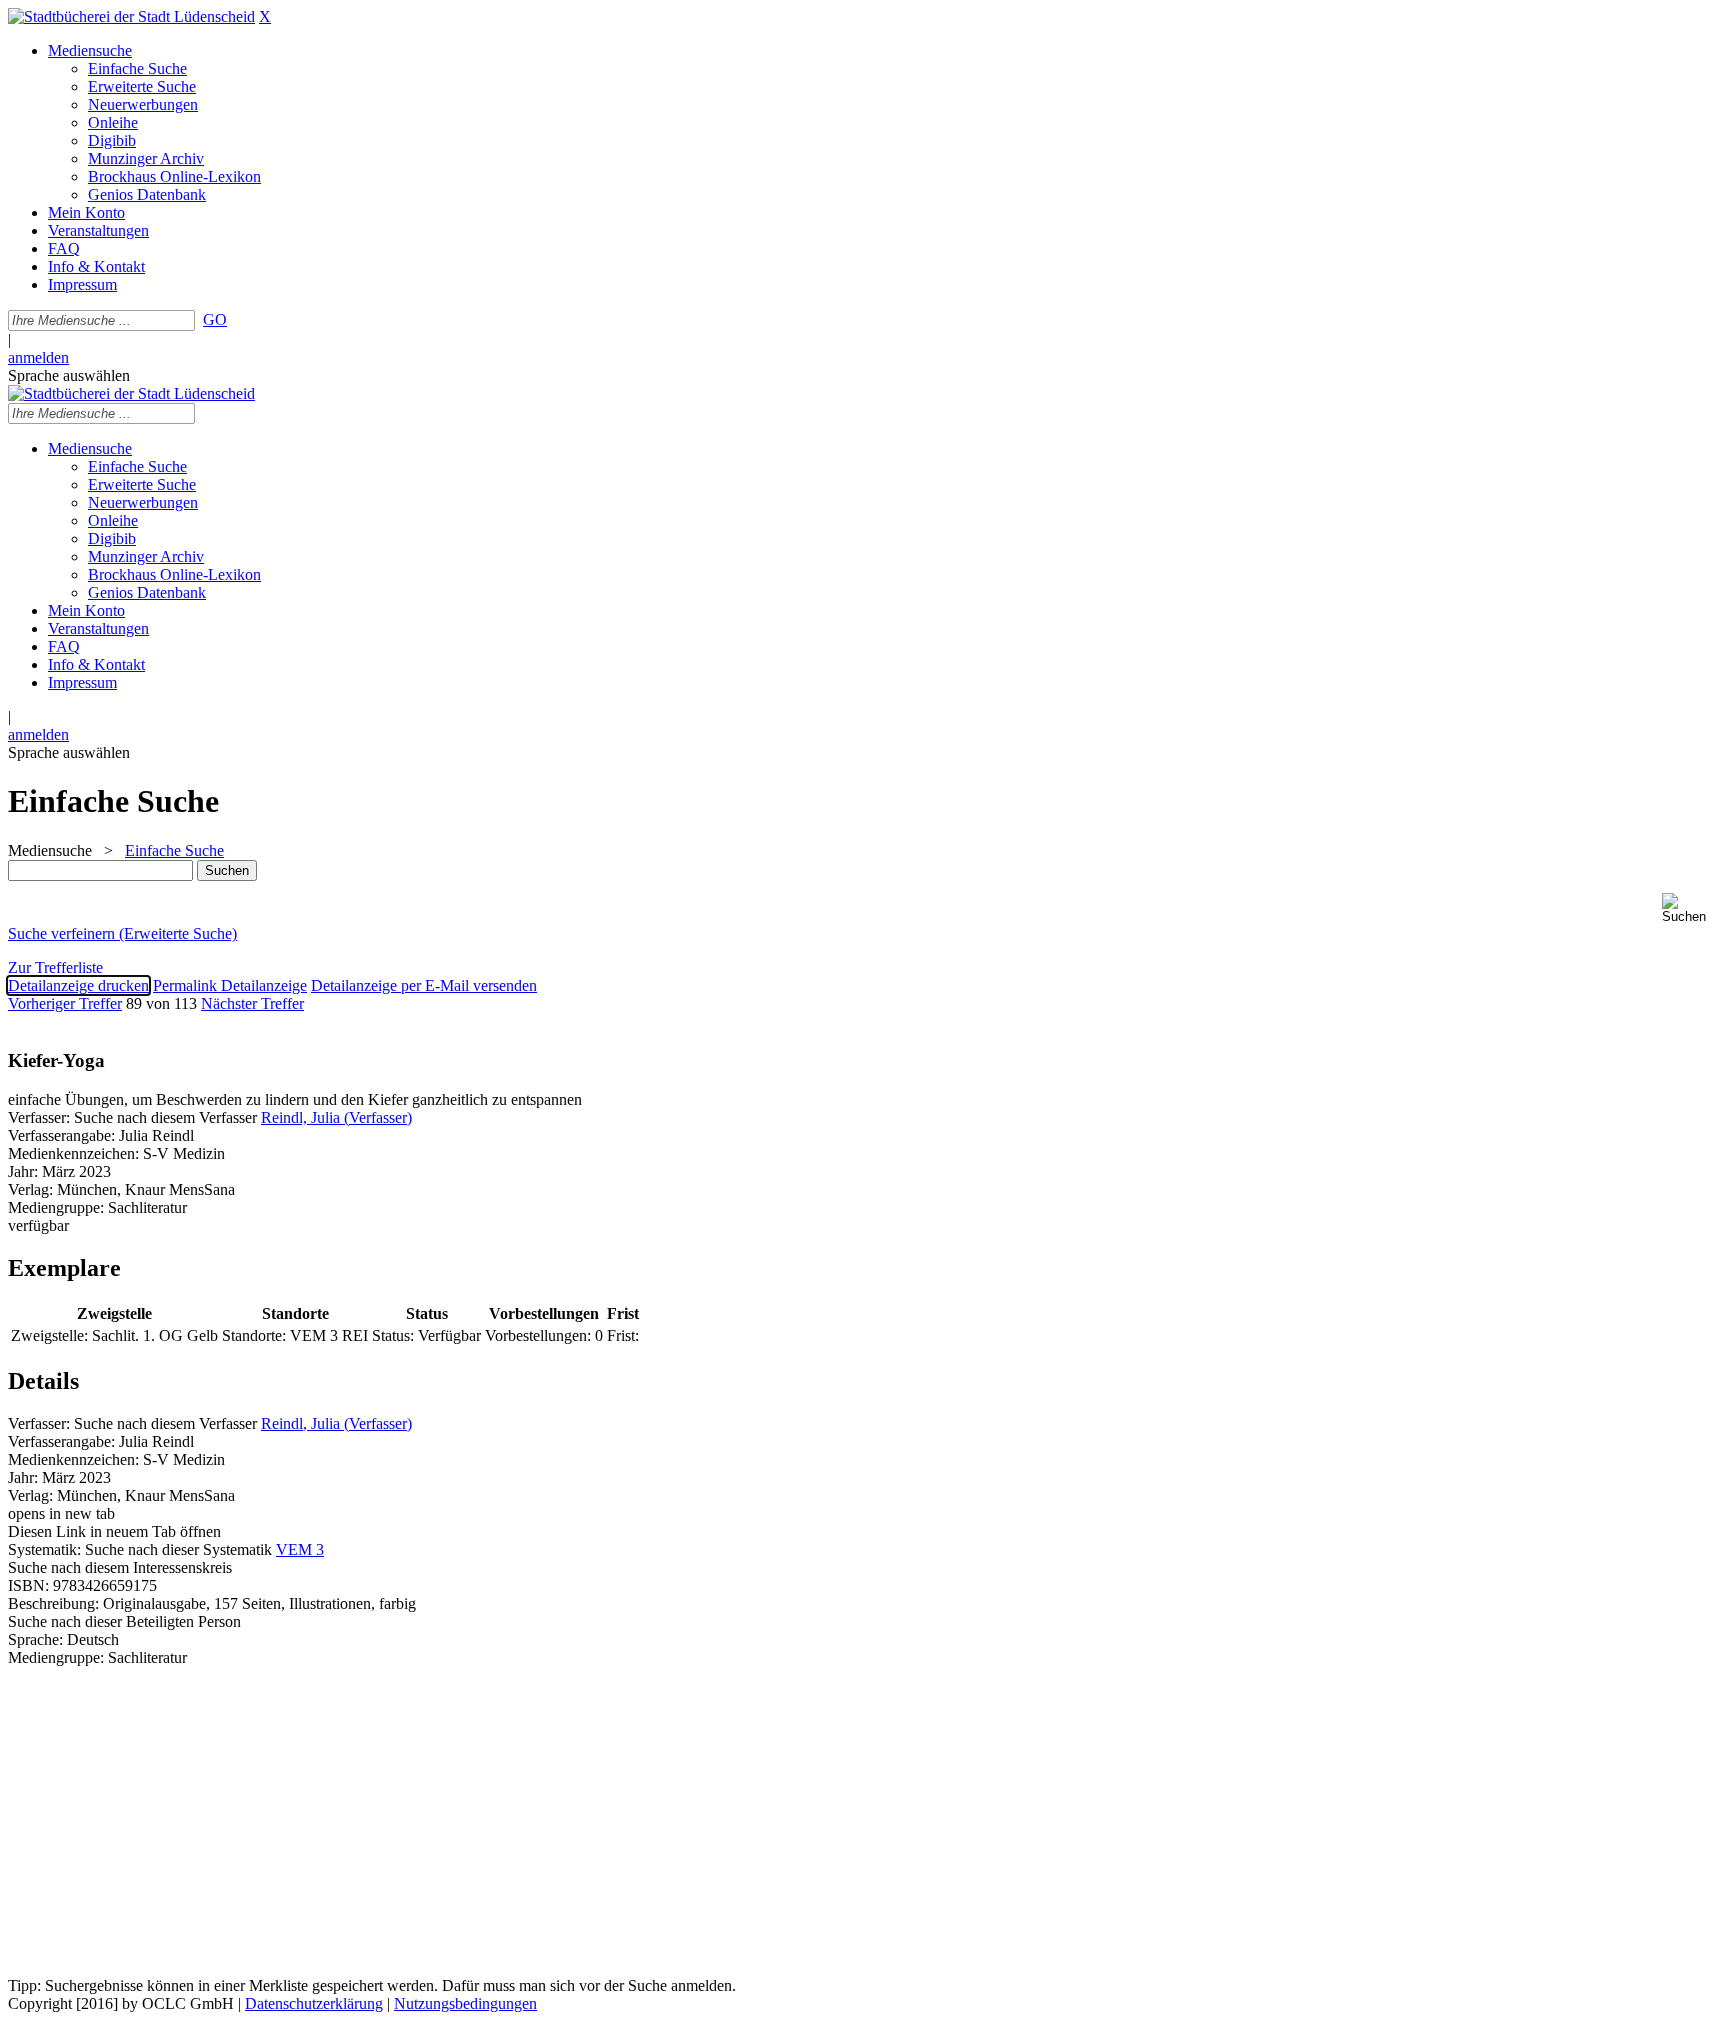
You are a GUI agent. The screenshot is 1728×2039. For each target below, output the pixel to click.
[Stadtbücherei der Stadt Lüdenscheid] (131, 16)
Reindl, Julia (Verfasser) (336, 1117)
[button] (1691, 908)
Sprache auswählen (69, 375)
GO (215, 319)
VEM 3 (300, 1549)
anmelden (38, 357)
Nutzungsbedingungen (465, 2003)
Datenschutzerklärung (314, 2003)
